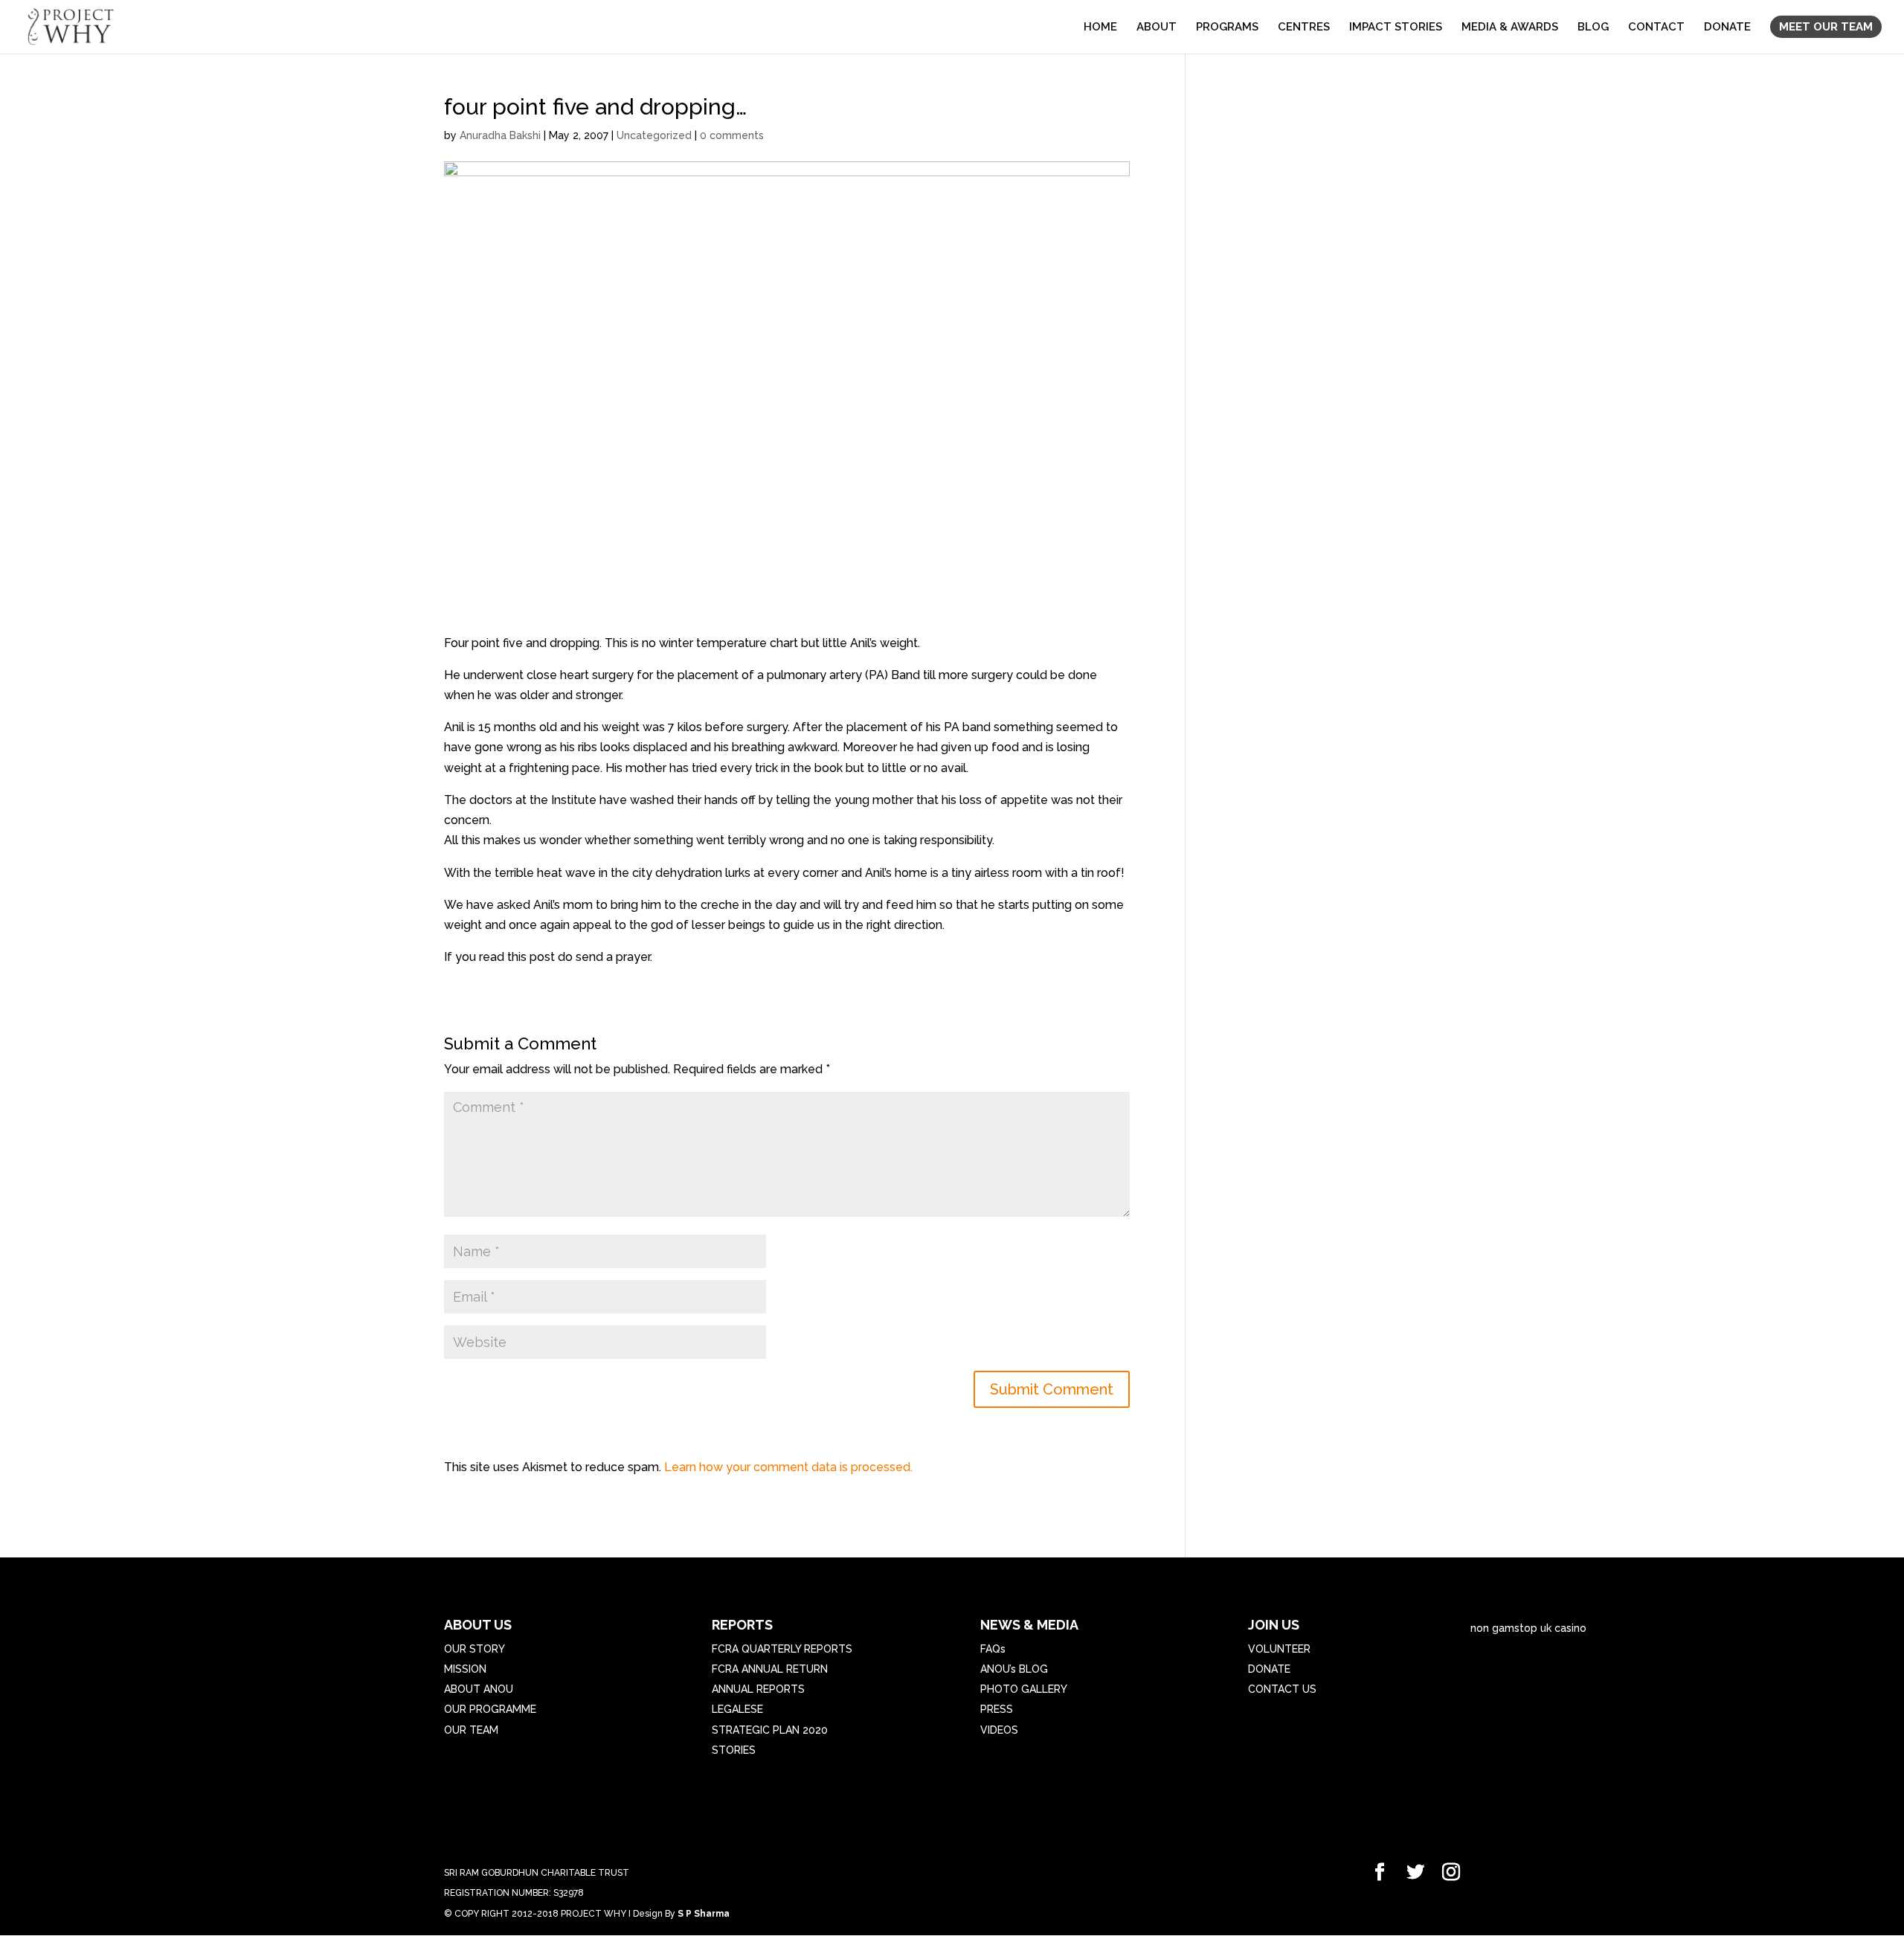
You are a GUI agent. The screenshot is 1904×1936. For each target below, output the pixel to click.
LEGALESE (737, 1709)
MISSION (465, 1669)
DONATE (1727, 28)
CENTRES (1304, 28)
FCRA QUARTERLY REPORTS (782, 1649)
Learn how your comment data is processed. (788, 1467)
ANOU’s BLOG (1014, 1669)
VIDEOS (999, 1730)
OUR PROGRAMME (490, 1709)
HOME (1100, 28)
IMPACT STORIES (1396, 28)
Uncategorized (654, 135)
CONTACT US (1282, 1689)
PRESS (997, 1709)
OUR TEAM (471, 1730)
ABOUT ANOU (479, 1689)
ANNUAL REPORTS (758, 1689)
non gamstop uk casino (1528, 1628)
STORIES (734, 1750)
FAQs (993, 1649)
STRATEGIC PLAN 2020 (770, 1730)
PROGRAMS (1227, 28)
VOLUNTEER (1279, 1649)
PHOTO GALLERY (1024, 1689)
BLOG (1593, 28)
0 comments (732, 135)
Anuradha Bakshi (500, 135)
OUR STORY (475, 1649)
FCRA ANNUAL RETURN (770, 1669)
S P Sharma (704, 1914)
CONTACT (1656, 28)
